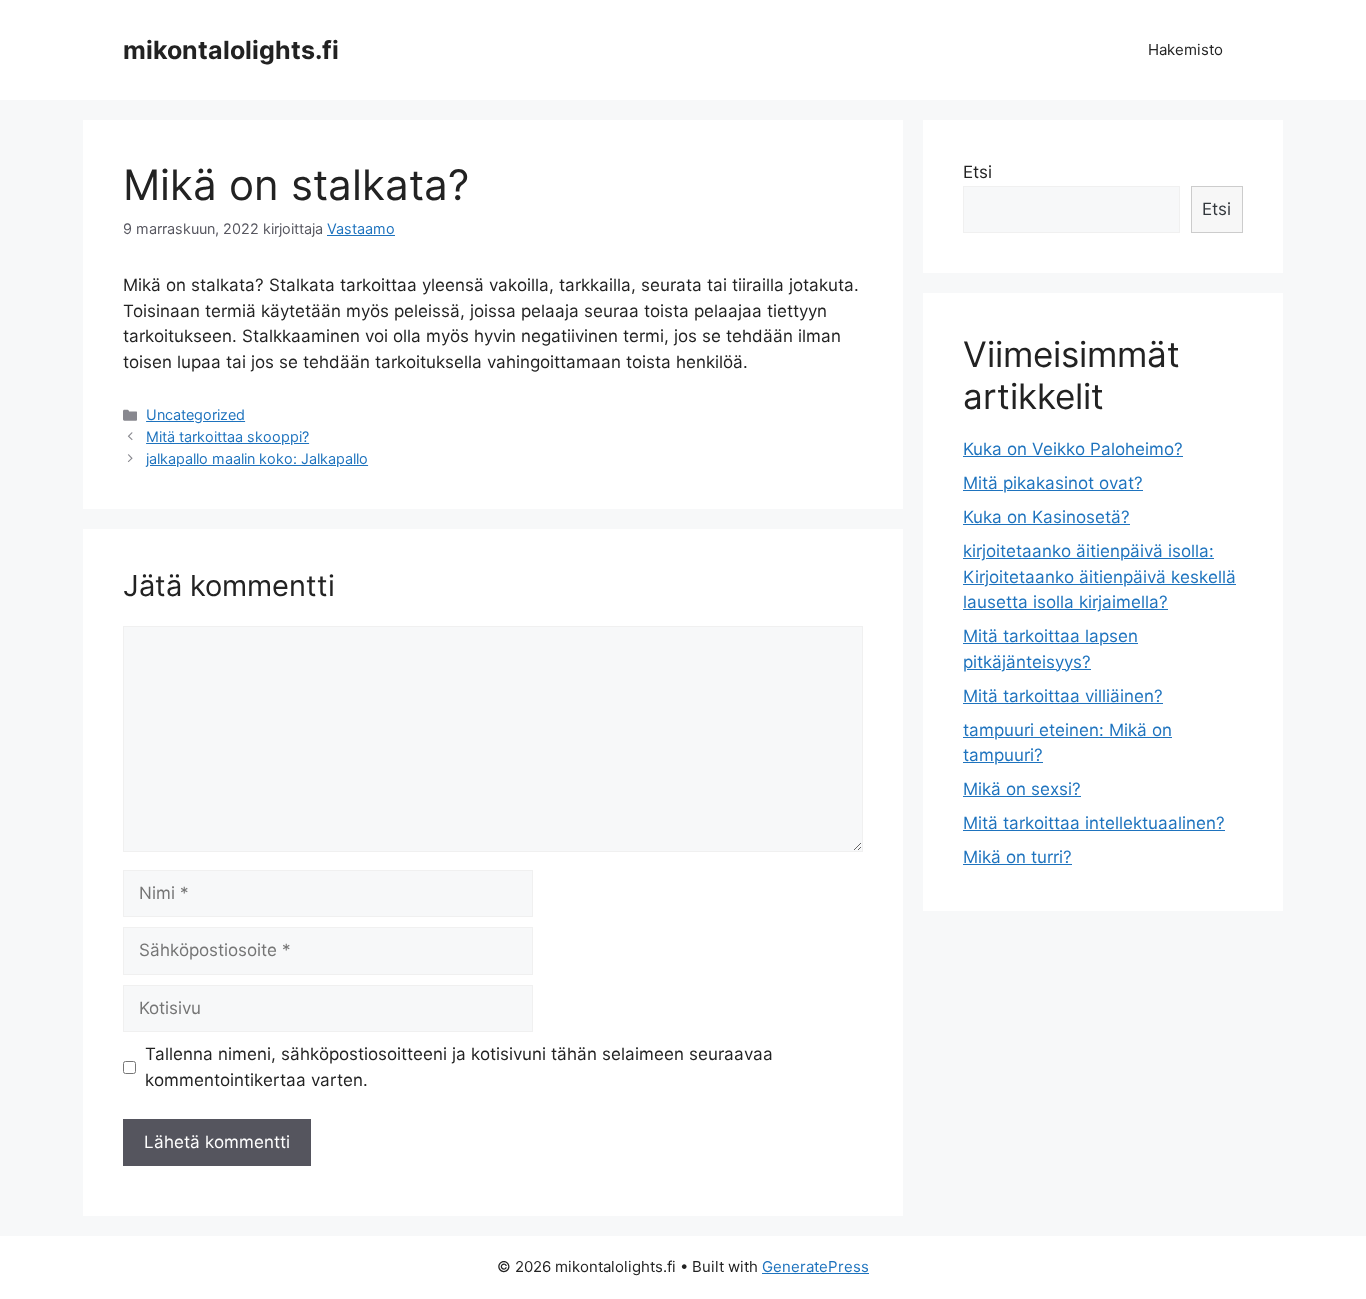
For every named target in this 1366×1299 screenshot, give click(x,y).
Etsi (977, 172)
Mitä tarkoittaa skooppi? (227, 436)
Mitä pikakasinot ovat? (1053, 483)
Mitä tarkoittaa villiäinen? (1063, 696)
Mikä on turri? (1017, 857)
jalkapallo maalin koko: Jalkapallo (257, 458)
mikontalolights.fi (231, 50)
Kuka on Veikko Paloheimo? (1073, 449)
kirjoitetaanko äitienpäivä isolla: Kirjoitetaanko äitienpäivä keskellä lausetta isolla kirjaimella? (1099, 576)
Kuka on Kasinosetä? (1046, 517)
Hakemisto (1185, 49)
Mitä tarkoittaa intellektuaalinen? (1094, 823)
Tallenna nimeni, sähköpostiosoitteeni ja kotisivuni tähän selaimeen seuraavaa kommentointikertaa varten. (459, 1067)
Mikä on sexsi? (1022, 789)
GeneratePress (815, 1266)
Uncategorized (195, 414)
